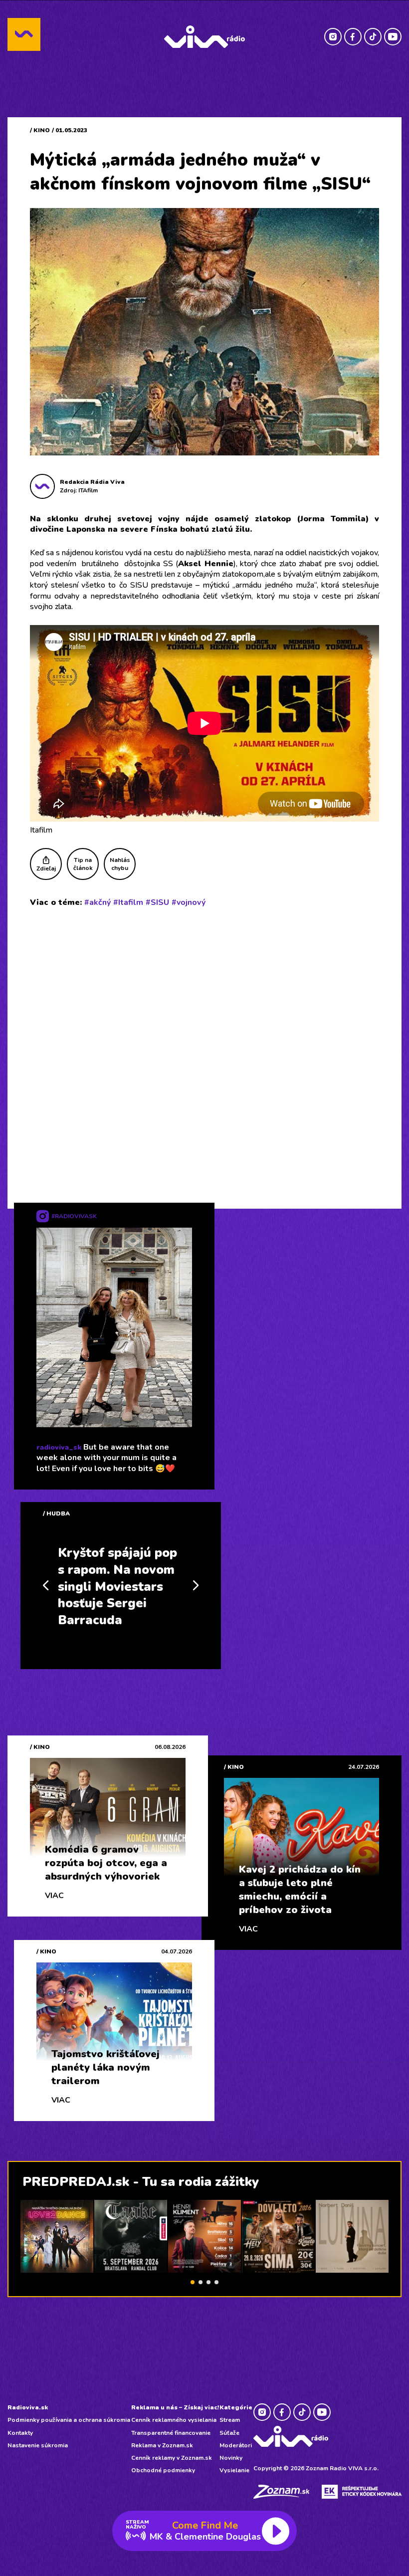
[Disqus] (204, 1046)
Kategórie (236, 2407)
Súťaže (229, 2433)
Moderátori (236, 2445)
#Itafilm (128, 902)
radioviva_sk (59, 1447)
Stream (230, 2420)
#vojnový (189, 902)
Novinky (231, 2458)
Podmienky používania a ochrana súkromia (69, 2420)
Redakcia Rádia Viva (92, 482)
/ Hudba (56, 1513)
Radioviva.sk (28, 2407)
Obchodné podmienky (163, 2470)
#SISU (157, 902)
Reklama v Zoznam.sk (162, 2445)
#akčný (98, 902)
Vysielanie (234, 2470)
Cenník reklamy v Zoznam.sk (172, 2458)
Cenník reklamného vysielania (174, 2420)
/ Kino (40, 130)
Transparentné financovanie (171, 2433)
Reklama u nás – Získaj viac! (175, 2407)
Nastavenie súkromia (38, 2445)
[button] (193, 2282)
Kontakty (20, 2433)
